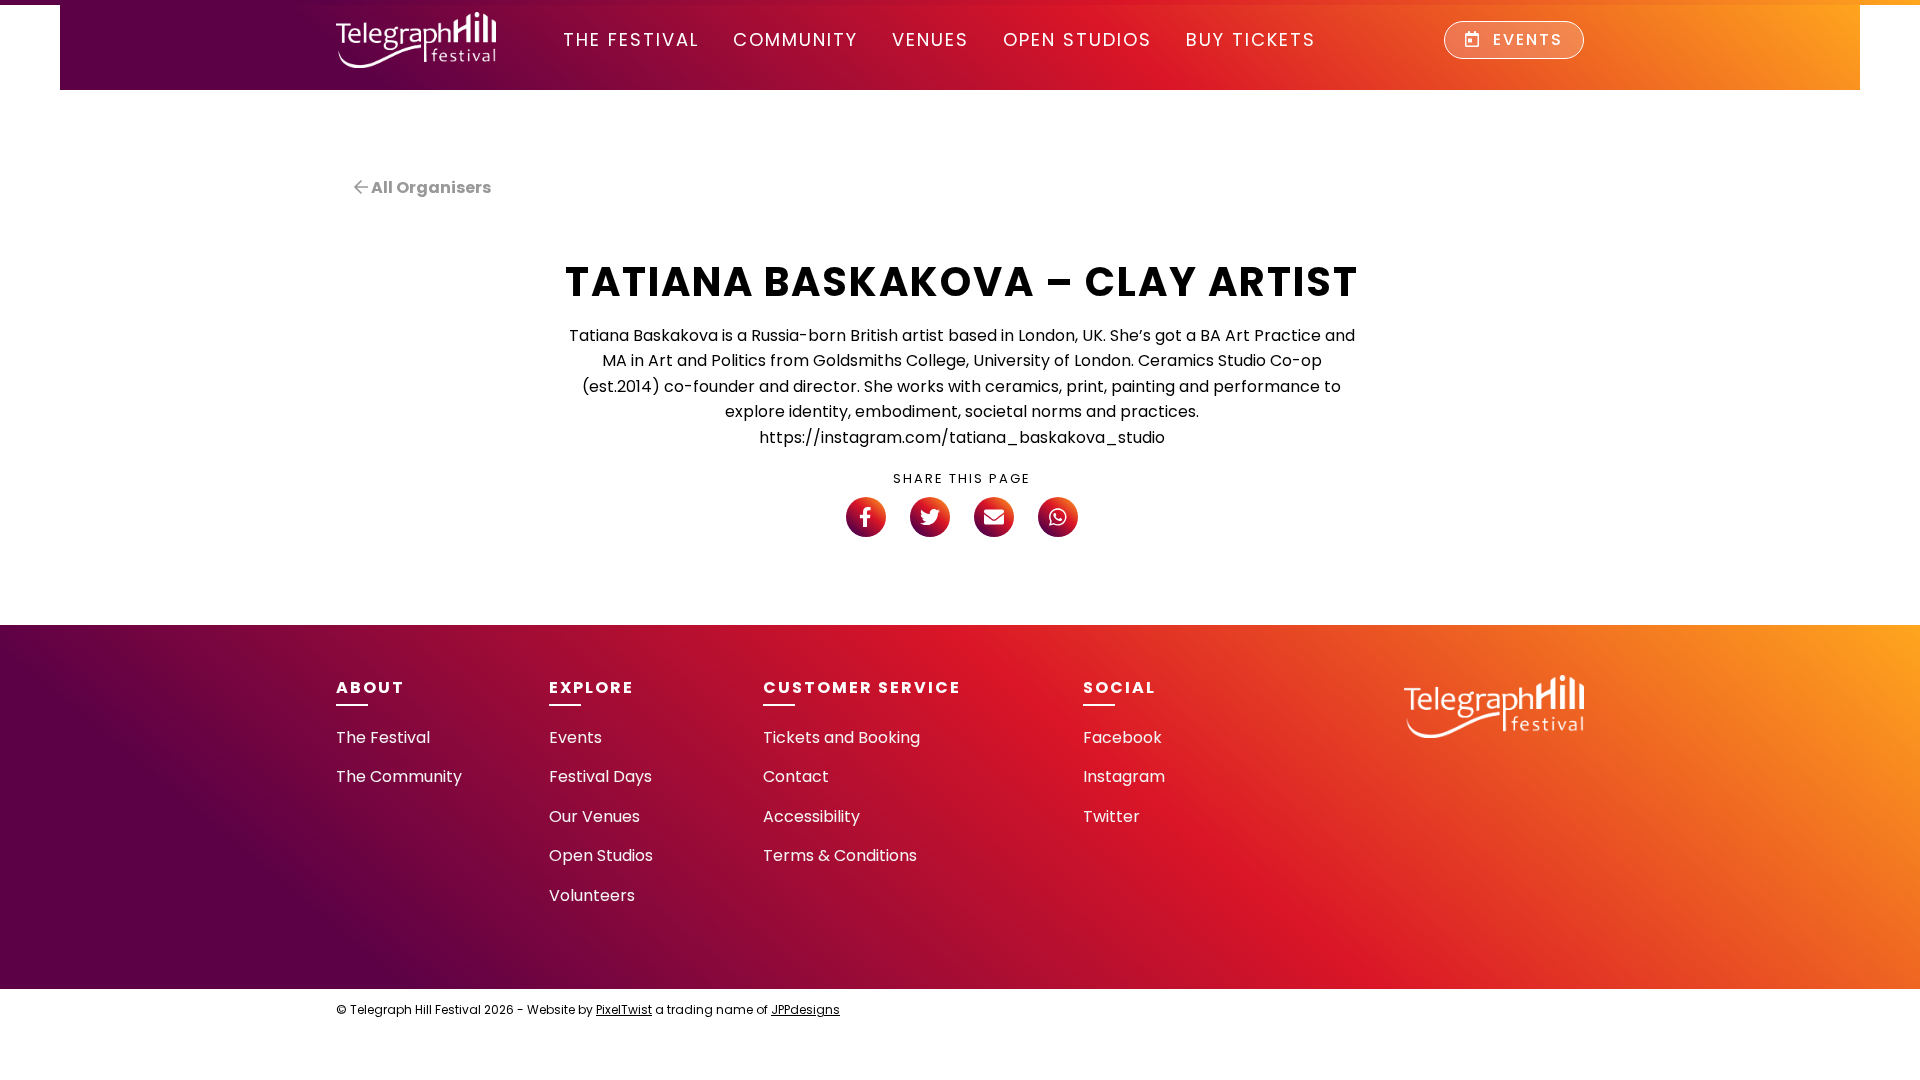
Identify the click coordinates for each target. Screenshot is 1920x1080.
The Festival (631, 39)
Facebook (1122, 737)
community (795, 39)
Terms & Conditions (840, 855)
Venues (930, 39)
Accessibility (811, 816)
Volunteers (592, 895)
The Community (399, 776)
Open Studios (1077, 39)
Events (1525, 39)
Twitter (1111, 816)
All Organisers (429, 187)
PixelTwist (624, 1009)
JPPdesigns (805, 1009)
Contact (796, 776)
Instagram (1124, 776)
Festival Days (600, 776)
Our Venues (594, 816)
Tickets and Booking (841, 737)
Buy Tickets (1251, 39)
